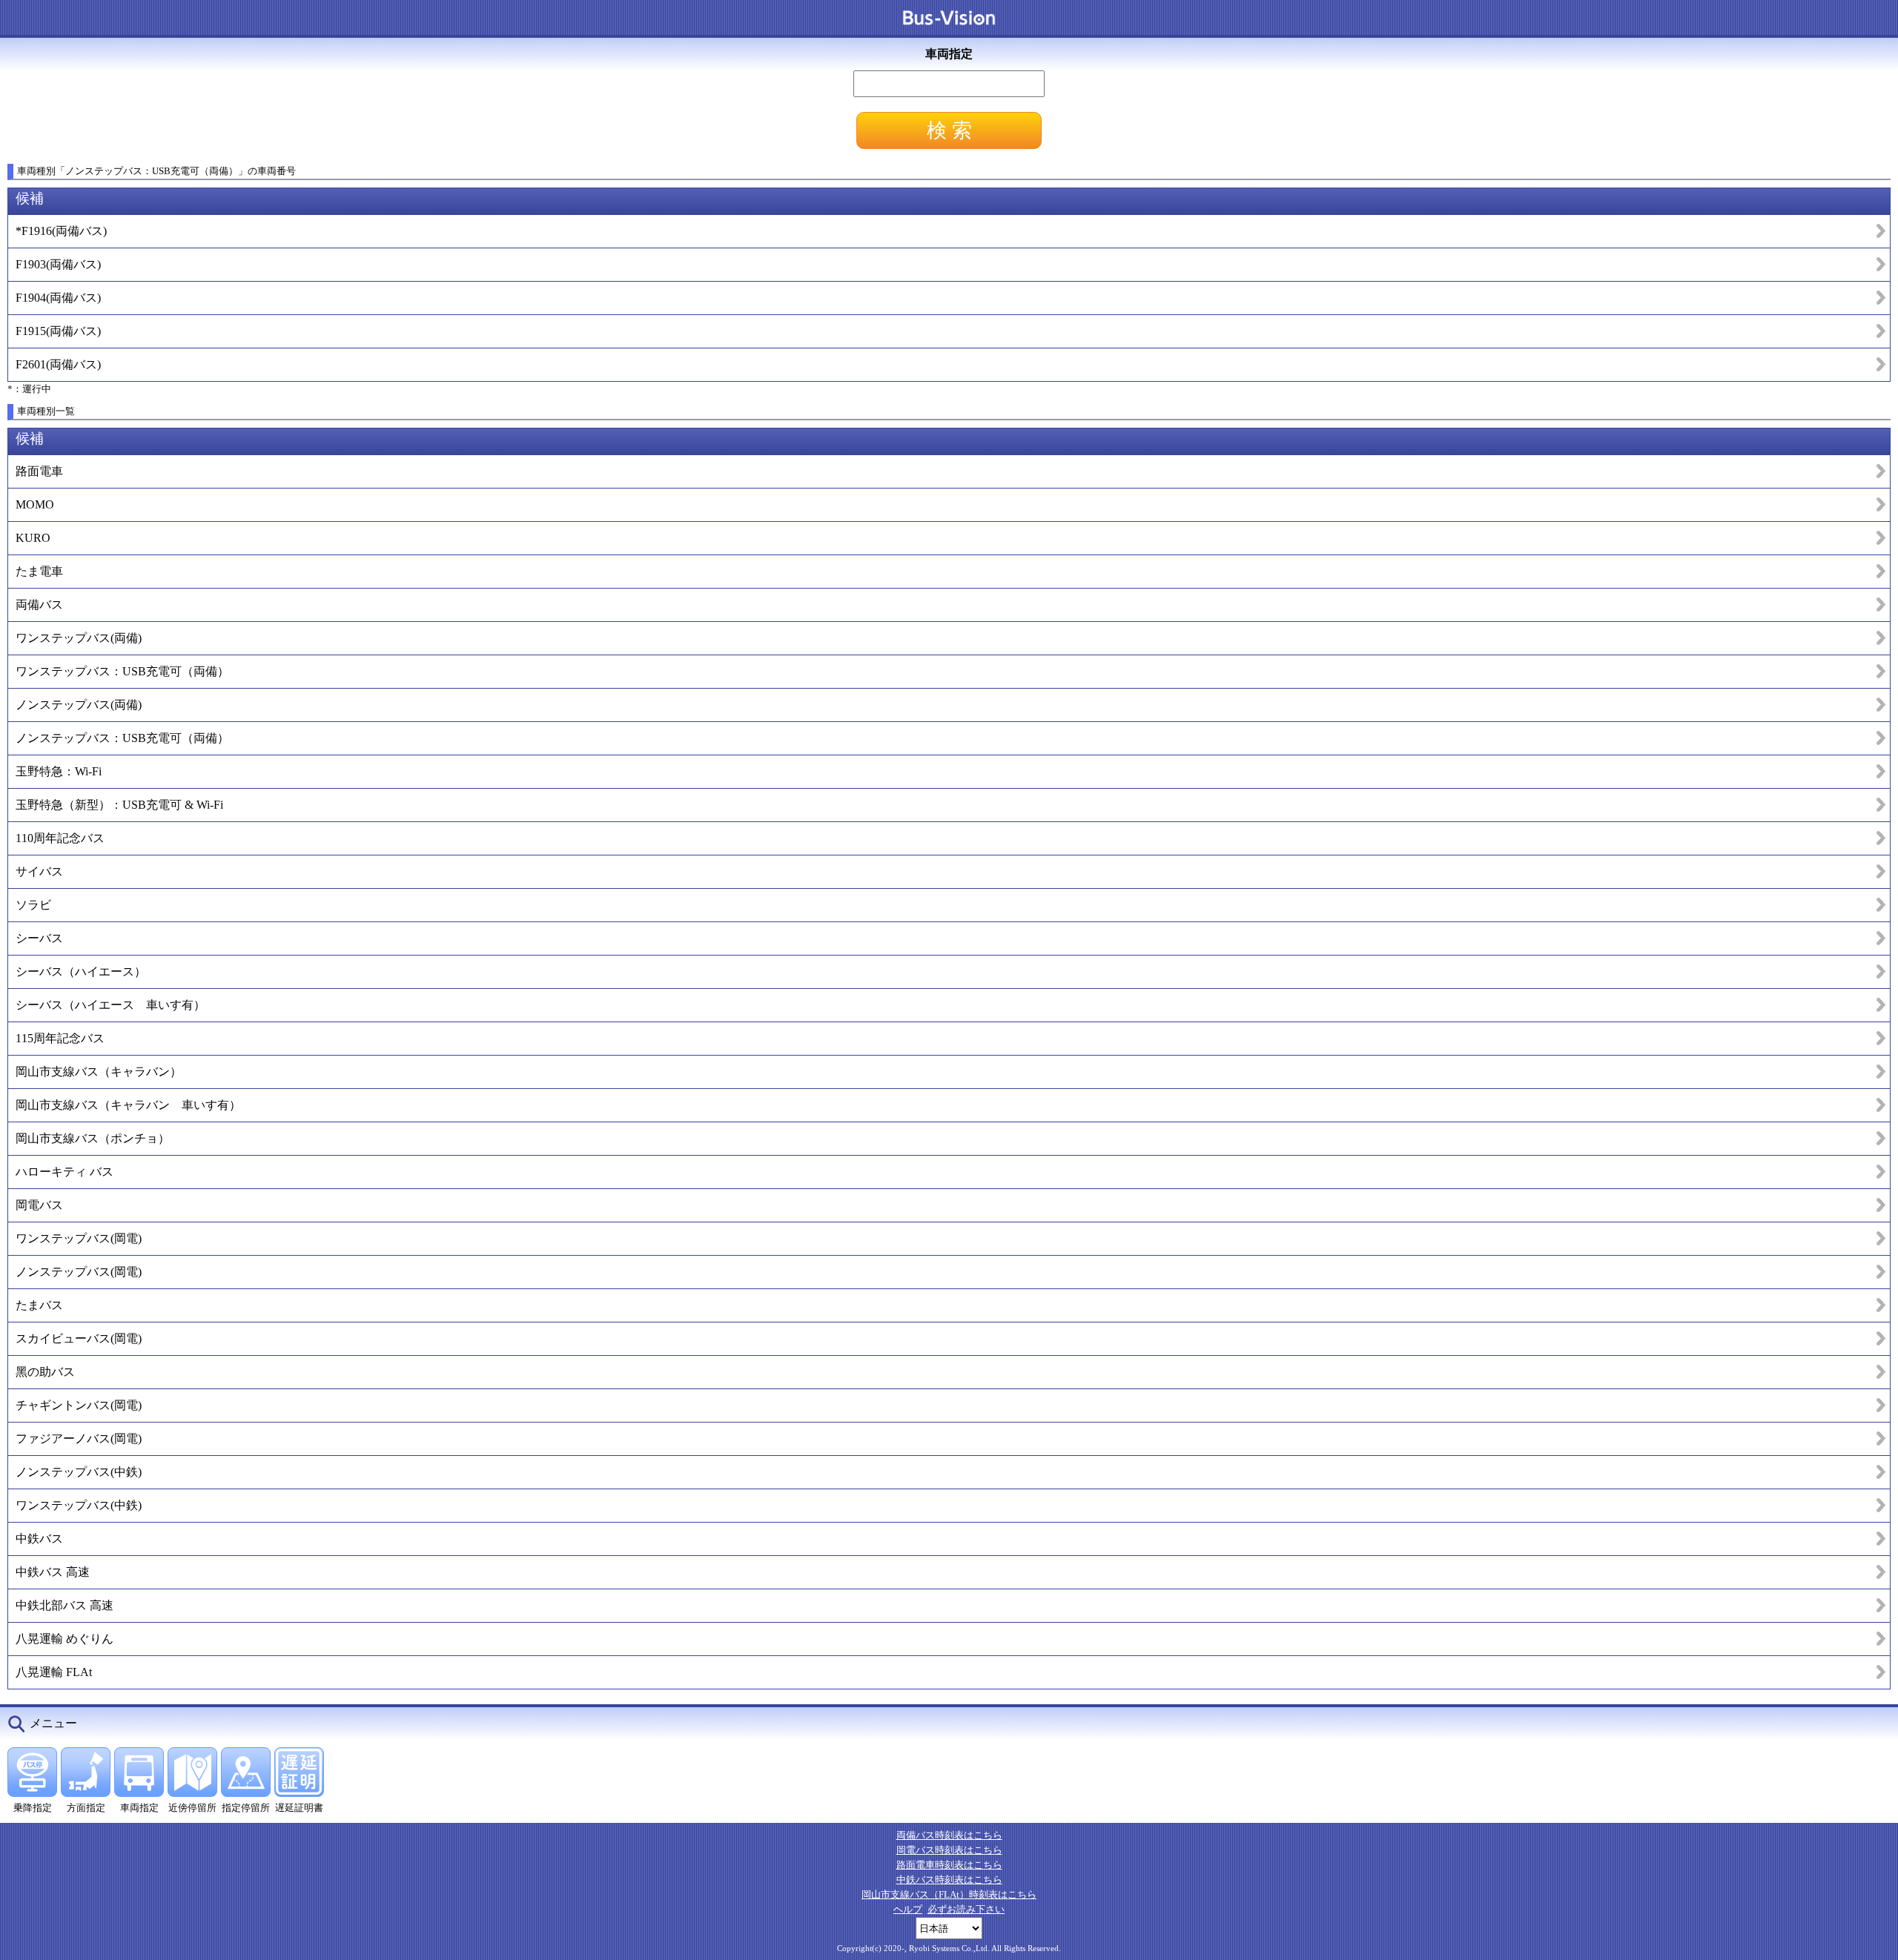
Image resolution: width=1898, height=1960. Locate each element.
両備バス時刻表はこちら (949, 1835)
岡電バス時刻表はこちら (949, 1850)
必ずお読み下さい (966, 1909)
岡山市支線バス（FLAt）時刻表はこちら (949, 1894)
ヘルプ (908, 1909)
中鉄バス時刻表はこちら (949, 1880)
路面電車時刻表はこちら (949, 1865)
